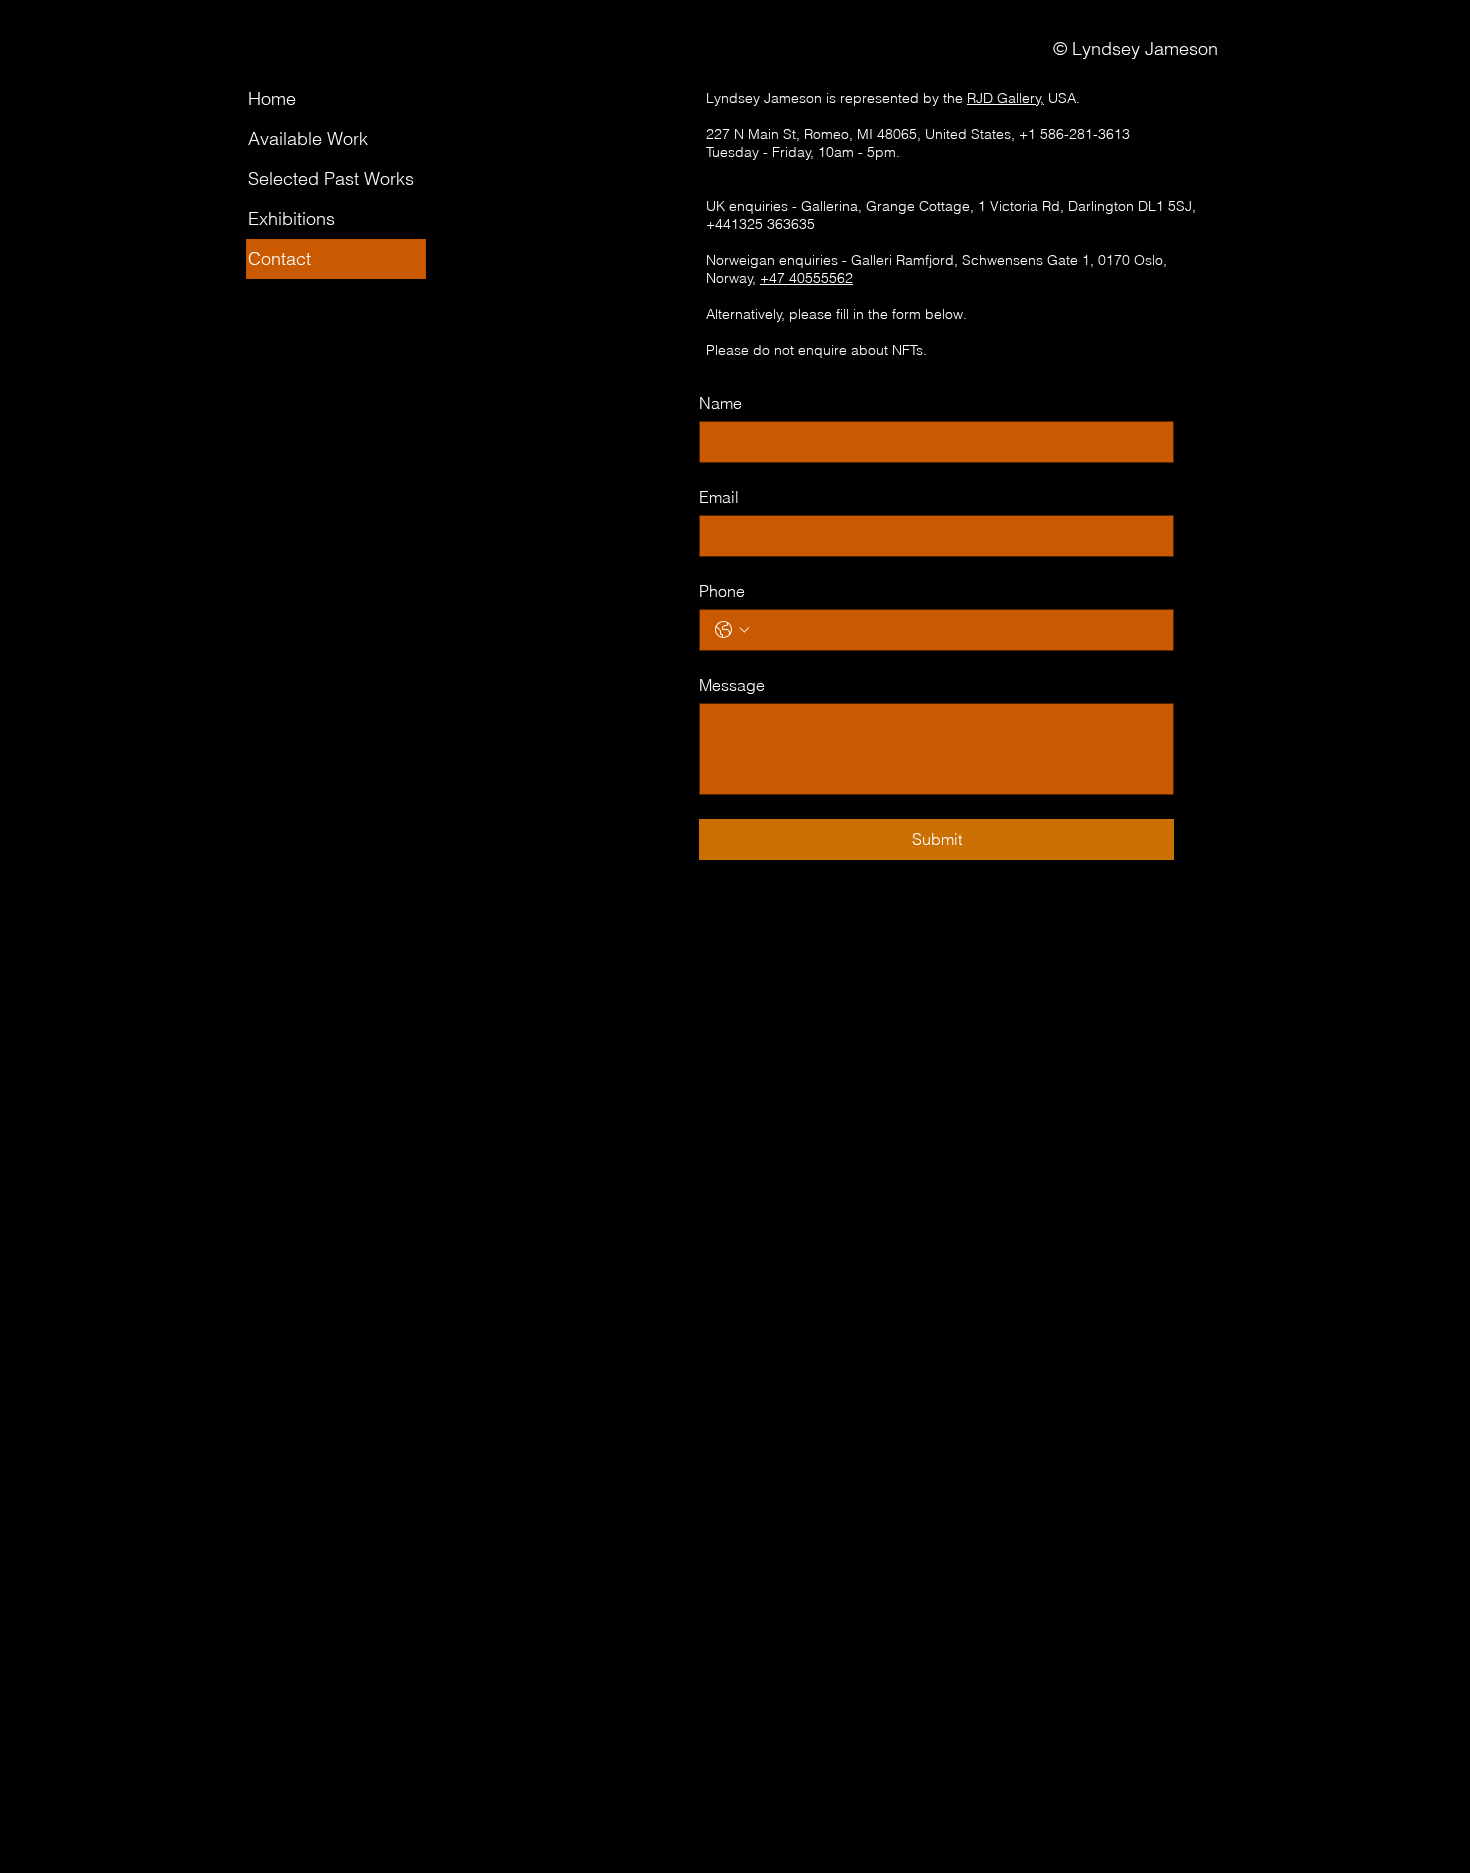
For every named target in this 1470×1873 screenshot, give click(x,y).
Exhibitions (291, 218)
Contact (279, 258)
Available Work (308, 138)
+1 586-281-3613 (1074, 134)
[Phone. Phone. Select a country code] (732, 630)
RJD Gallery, (1005, 98)
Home (272, 98)
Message (732, 685)
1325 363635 (773, 224)
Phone (722, 591)
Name (720, 403)
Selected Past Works (331, 178)
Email (719, 497)
